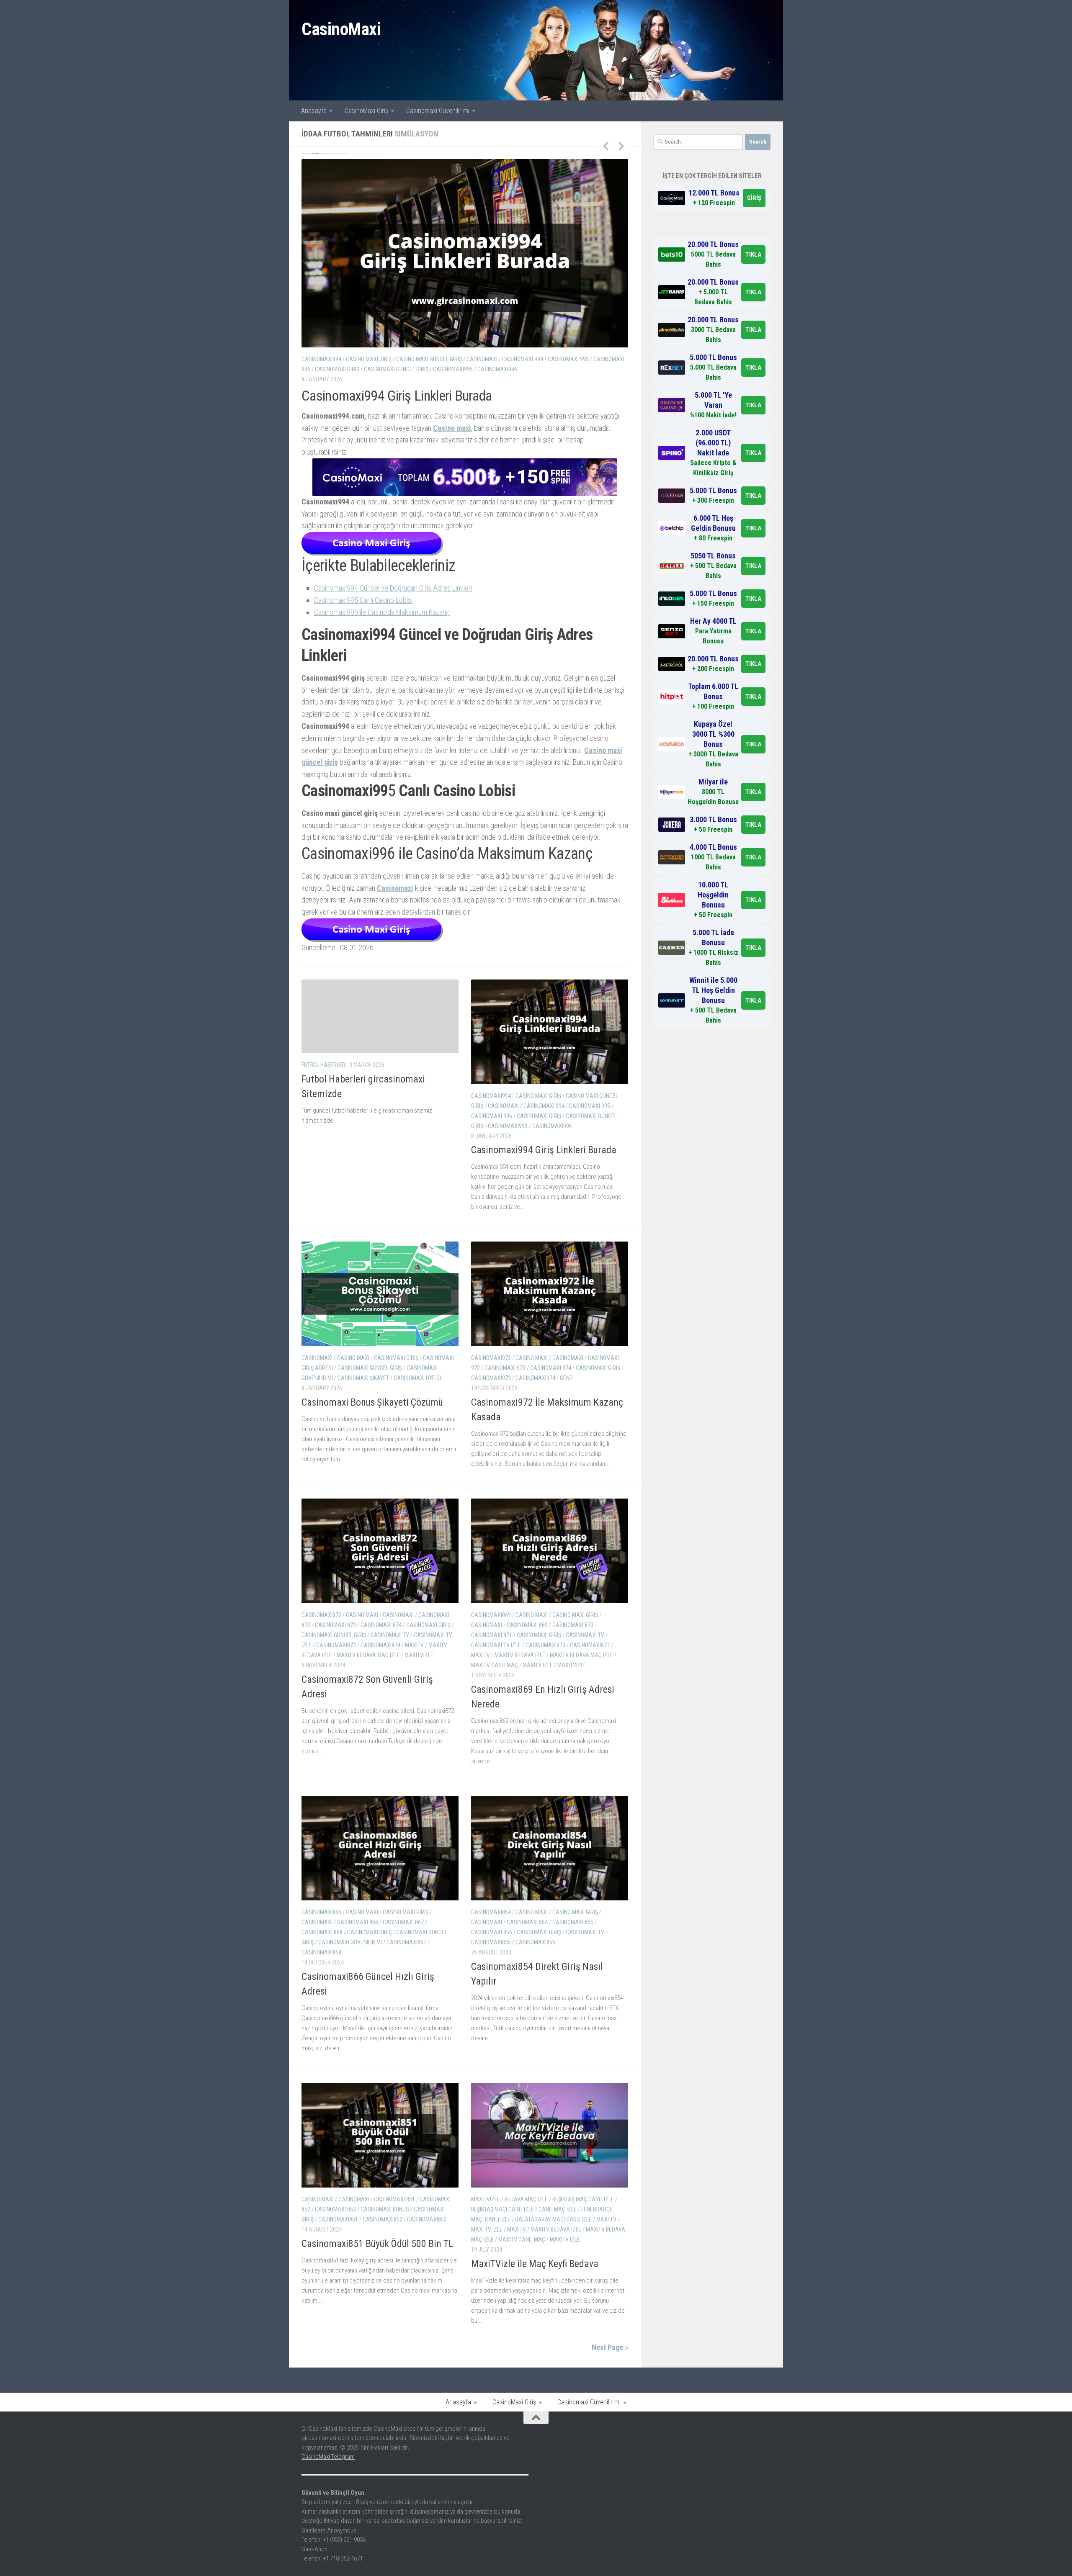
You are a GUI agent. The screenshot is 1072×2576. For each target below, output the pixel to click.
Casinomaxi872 (321, 1658)
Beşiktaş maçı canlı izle (502, 2252)
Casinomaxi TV (390, 1678)
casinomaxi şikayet (331, 369)
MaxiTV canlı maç (495, 1708)
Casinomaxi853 (427, 2262)
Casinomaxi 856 (492, 1975)
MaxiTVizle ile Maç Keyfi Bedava (535, 2306)
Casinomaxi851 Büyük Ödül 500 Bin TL (377, 2286)
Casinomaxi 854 (527, 1965)
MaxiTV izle (538, 1708)
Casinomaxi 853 (335, 2252)
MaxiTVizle (419, 1698)
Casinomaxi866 (321, 1955)
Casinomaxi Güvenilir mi (438, 111)
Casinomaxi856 (535, 1985)
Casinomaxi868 (321, 1995)
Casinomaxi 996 (492, 1158)
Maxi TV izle (487, 2272)
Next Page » (610, 2390)
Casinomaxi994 (491, 1138)
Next (621, 146)
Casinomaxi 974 (551, 1411)
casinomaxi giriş (396, 359)
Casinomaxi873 (336, 1688)
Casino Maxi (353, 359)
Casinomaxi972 (491, 1401)
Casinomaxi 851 (394, 2242)
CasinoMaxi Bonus (385, 2252)
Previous (606, 146)
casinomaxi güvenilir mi (592, 359)
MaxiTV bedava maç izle (368, 1698)
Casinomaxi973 (491, 1421)
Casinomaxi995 (508, 1168)
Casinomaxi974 (535, 1421)
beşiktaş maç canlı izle (583, 2242)
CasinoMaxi (341, 29)
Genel (567, 1421)
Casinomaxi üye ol (385, 369)
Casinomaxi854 (491, 1955)
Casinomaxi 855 (573, 1965)
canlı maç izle (558, 2252)
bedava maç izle (526, 2242)
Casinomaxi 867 (403, 1965)
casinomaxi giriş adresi (455, 359)
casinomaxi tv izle (496, 1688)
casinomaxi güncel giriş (523, 359)
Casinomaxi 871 (492, 1678)
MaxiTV (414, 1688)
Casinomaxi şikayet (467, 452)
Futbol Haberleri (324, 1108)
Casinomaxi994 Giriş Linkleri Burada (544, 1192)
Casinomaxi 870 (573, 1668)
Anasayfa (314, 111)
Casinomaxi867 (406, 1985)
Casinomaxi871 (590, 1688)
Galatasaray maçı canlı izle (553, 2262)
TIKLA (753, 255)
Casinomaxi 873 (335, 1668)
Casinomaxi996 (552, 1168)
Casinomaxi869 (491, 1658)
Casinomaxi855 (491, 1985)
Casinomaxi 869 (527, 1668)
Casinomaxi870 (545, 1688)
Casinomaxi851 (338, 2262)
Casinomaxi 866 (358, 1965)
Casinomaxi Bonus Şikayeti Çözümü (397, 396)
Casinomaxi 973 (505, 1411)
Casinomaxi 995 (590, 1148)
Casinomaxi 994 (544, 1148)
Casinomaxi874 (380, 1688)
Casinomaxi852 (383, 2262)
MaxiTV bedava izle (520, 1698)
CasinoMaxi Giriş (366, 111)
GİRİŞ (754, 198)
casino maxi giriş (538, 1138)
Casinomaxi (525, 805)
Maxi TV (606, 2262)
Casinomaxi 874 (381, 1668)
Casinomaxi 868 (322, 1975)
